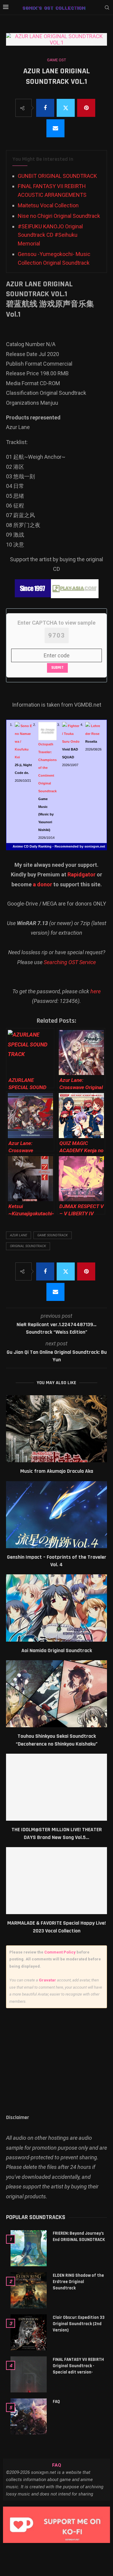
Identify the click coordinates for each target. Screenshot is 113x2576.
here (96, 991)
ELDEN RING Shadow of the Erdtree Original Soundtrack (78, 2282)
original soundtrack (28, 1246)
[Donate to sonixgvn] (56, 2525)
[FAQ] (29, 2416)
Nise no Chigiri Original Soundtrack (59, 216)
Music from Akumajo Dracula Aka (57, 1471)
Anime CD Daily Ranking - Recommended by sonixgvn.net (59, 846)
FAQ (56, 2402)
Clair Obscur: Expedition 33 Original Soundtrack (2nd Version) (79, 2324)
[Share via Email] (55, 128)
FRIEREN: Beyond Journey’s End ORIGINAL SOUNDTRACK (79, 2236)
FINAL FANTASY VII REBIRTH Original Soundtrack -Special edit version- (78, 2366)
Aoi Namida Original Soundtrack (57, 1650)
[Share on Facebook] (45, 108)
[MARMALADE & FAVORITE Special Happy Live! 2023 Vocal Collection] (56, 1881)
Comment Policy (60, 1952)
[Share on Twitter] (66, 108)
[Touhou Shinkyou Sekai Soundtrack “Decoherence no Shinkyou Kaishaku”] (56, 1694)
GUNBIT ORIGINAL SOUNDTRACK (57, 176)
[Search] (107, 8)
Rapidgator (82, 874)
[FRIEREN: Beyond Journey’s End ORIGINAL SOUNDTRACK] (29, 2248)
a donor (42, 884)
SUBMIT (57, 668)
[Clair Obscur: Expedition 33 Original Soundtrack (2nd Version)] (29, 2332)
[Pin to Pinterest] (86, 108)
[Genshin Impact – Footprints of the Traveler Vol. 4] (56, 1515)
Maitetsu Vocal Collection (48, 205)
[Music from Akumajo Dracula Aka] (56, 1429)
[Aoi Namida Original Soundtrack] (56, 1608)
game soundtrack (53, 1235)
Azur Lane (19, 1235)
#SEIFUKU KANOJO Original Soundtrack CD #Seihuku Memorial (50, 235)
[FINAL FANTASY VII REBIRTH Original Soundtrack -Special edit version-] (29, 2374)
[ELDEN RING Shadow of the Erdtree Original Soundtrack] (29, 2290)
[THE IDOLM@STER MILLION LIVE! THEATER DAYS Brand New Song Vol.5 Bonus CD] (56, 1787)
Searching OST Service (70, 962)
